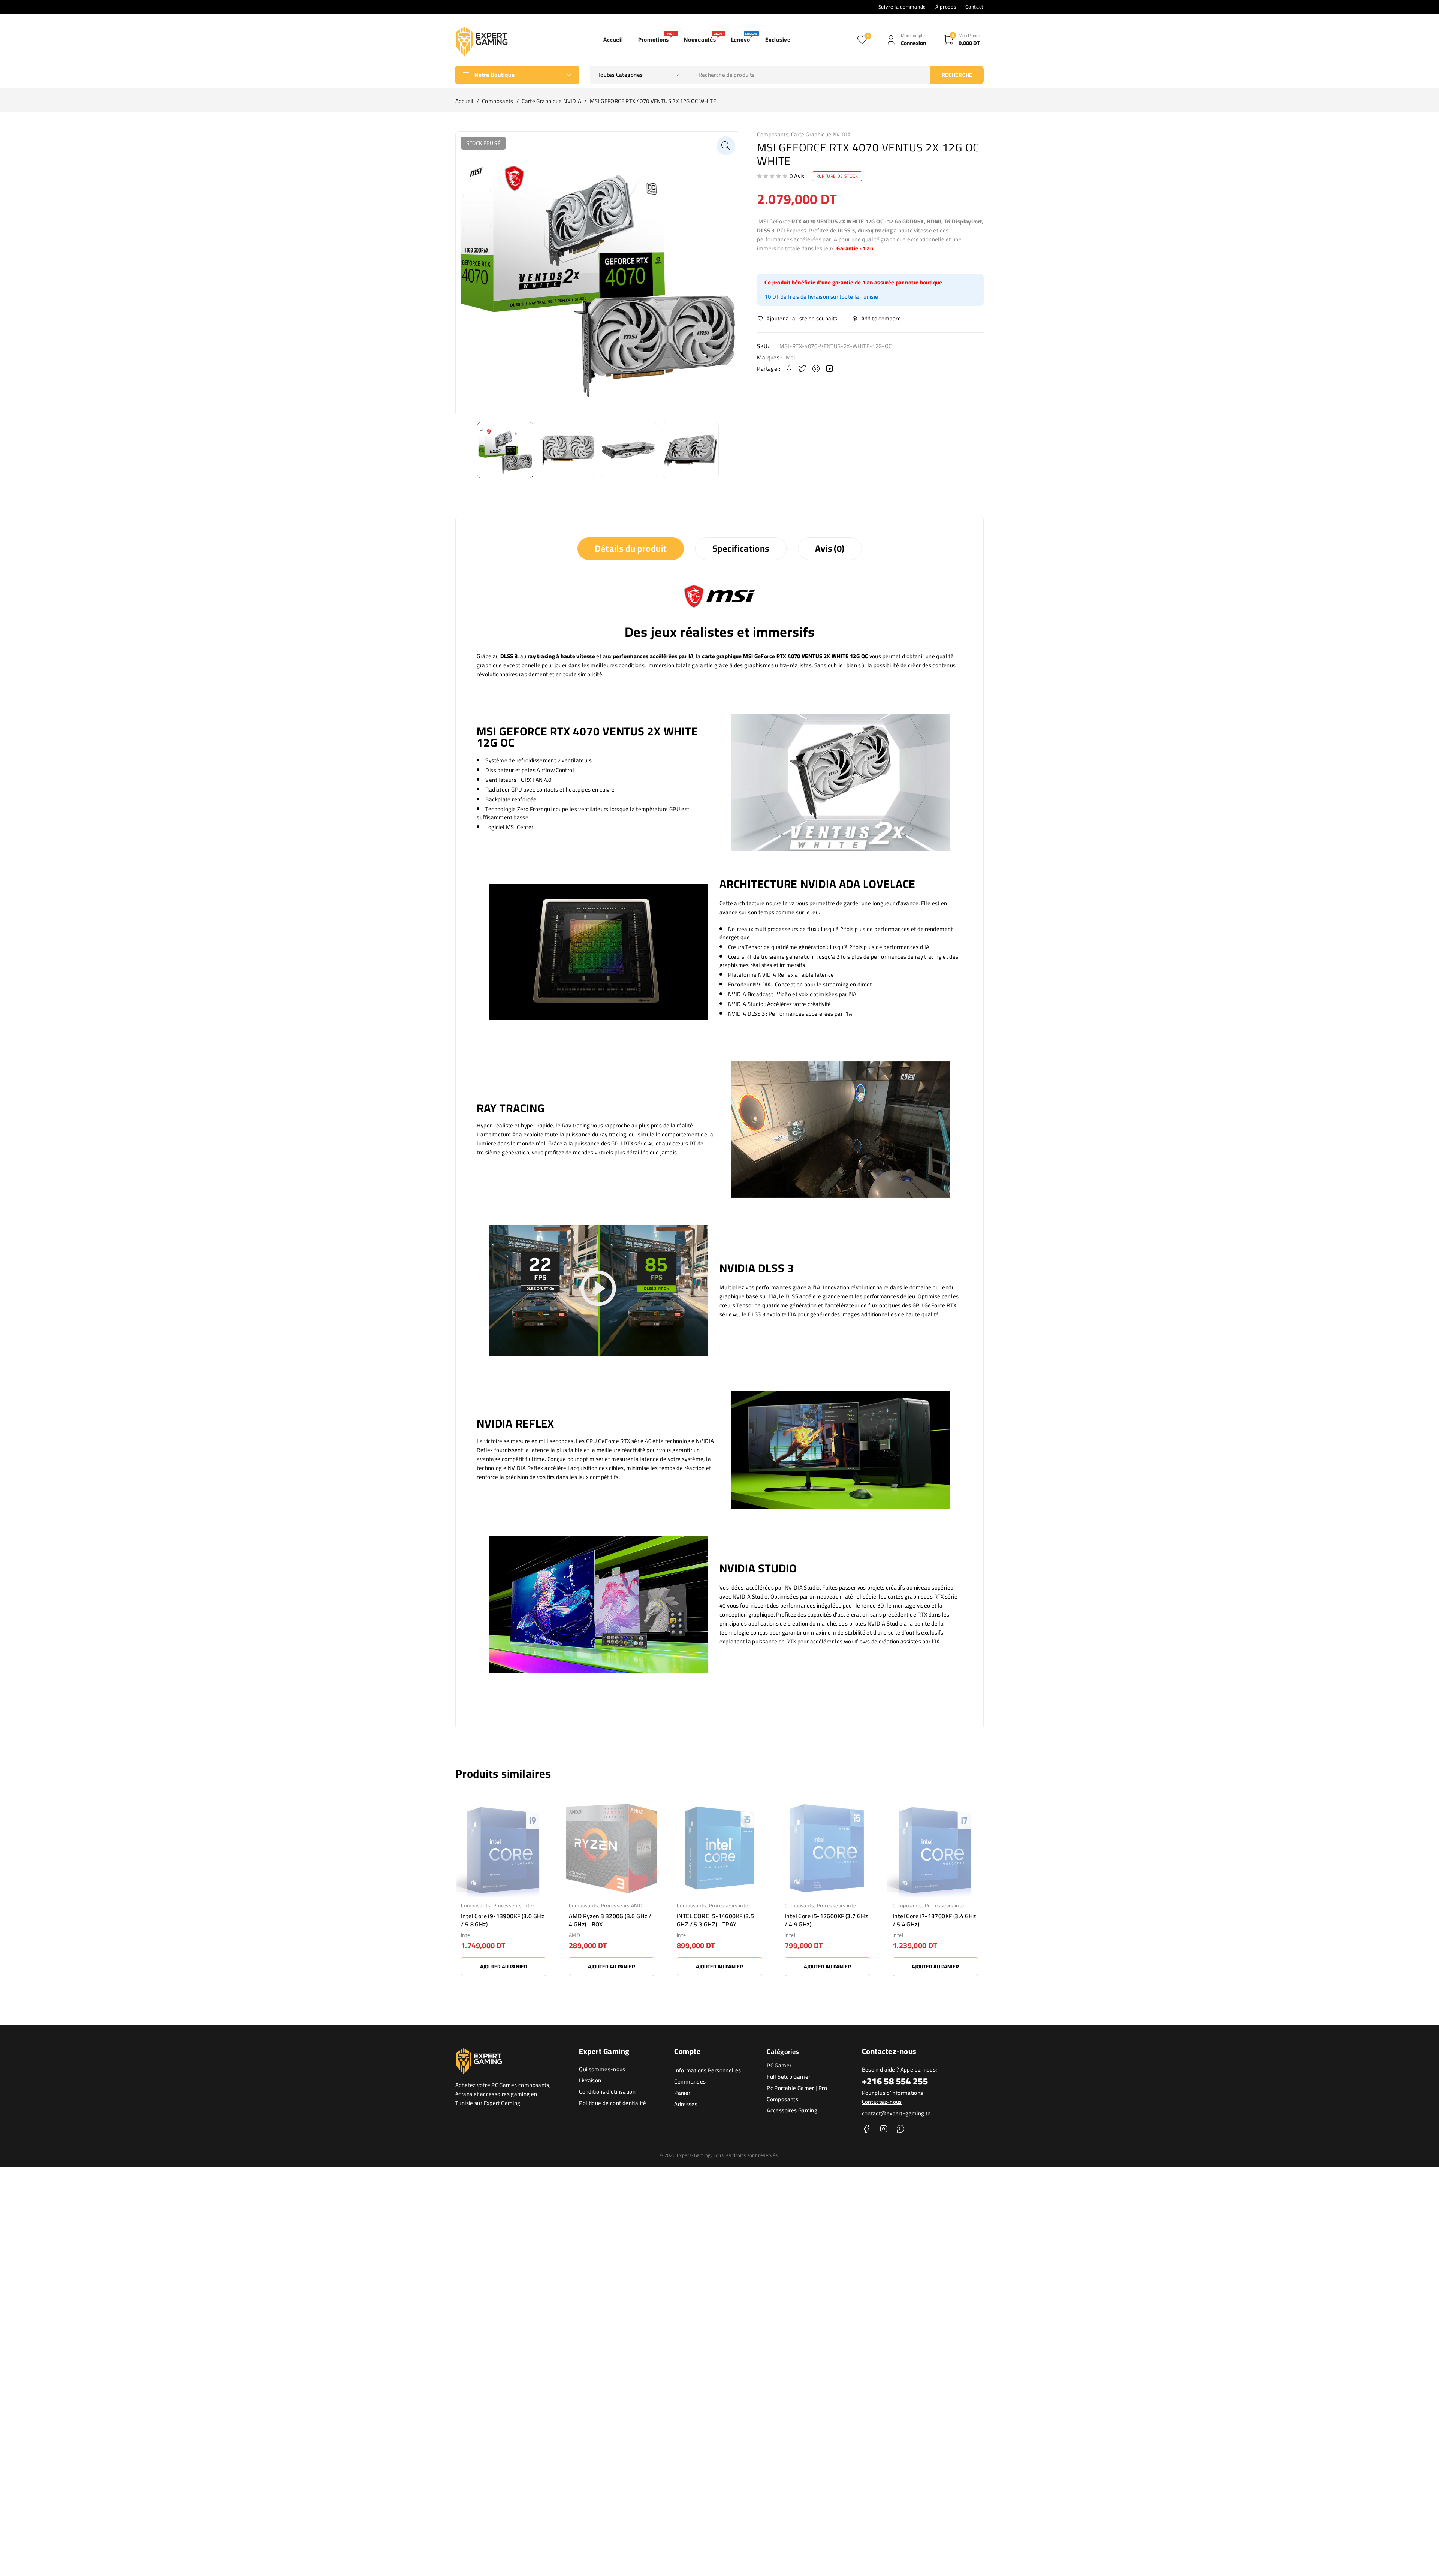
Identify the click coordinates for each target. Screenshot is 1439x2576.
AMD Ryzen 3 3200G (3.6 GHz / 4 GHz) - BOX (502, 1920)
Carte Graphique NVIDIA (551, 101)
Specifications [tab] (741, 549)
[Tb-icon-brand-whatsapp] (900, 2129)
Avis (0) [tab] (830, 549)
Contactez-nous (882, 2102)
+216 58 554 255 (895, 2081)
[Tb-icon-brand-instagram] (883, 2129)
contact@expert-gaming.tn (896, 2113)
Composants (498, 101)
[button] (726, 146)
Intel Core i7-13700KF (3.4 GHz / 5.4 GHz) (826, 1920)
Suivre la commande (902, 7)
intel (574, 1935)
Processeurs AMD (514, 1905)
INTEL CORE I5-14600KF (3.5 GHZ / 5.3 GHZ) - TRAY (607, 1920)
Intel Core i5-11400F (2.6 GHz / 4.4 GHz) (934, 1920)
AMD (467, 1935)
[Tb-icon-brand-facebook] (867, 2129)
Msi (790, 358)
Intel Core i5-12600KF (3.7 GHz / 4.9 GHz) (718, 1920)
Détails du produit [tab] (631, 549)
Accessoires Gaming (792, 2110)
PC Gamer (779, 2065)
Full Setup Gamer (788, 2077)
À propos (946, 7)
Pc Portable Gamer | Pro (797, 2088)
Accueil (464, 101)
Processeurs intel (621, 1905)
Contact (975, 7)
